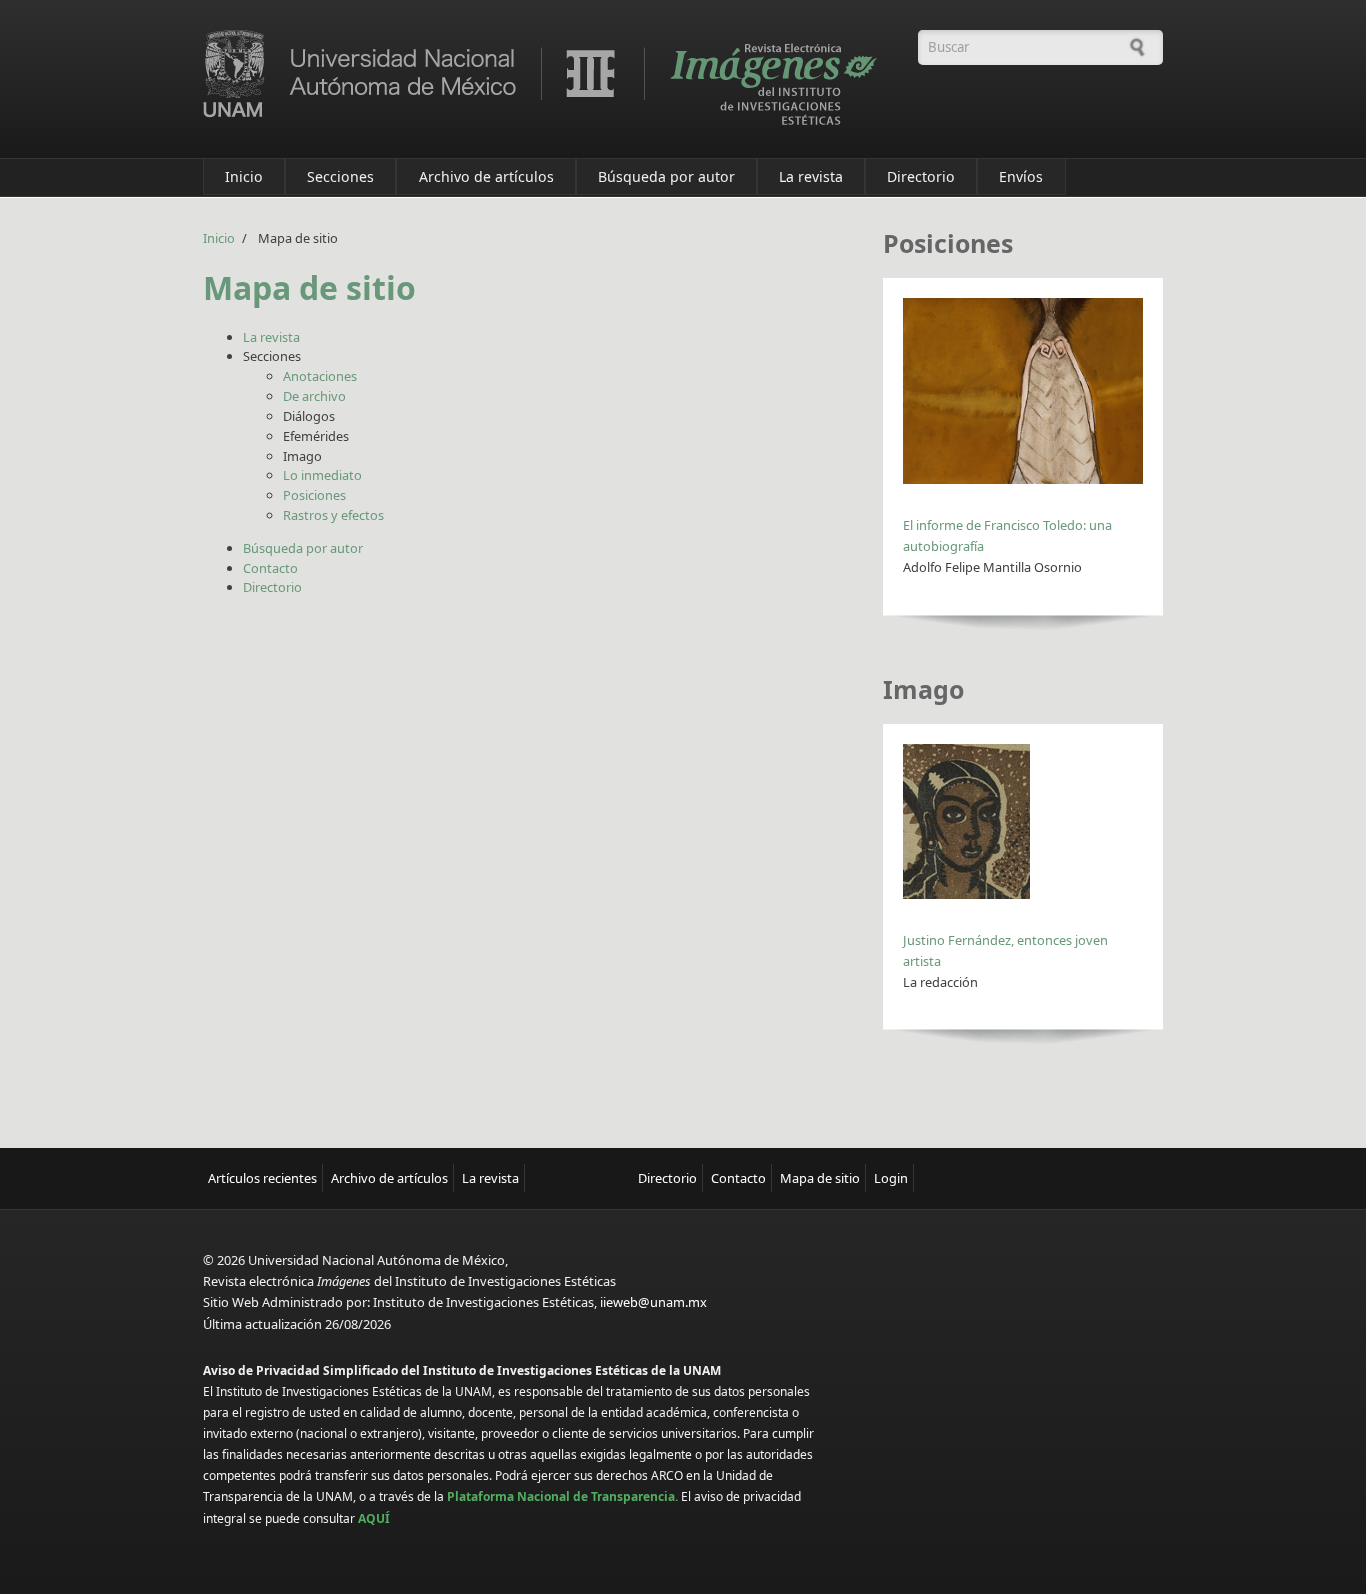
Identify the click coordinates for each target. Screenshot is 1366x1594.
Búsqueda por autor (666, 176)
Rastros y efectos (333, 515)
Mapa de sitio (820, 1178)
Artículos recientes (262, 1178)
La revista (811, 176)
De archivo (314, 396)
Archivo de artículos (486, 176)
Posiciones (314, 495)
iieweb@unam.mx (653, 1302)
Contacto (270, 568)
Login (891, 1178)
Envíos (1021, 176)
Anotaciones (320, 376)
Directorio (921, 176)
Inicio (244, 176)
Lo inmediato (322, 475)
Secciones (340, 176)
